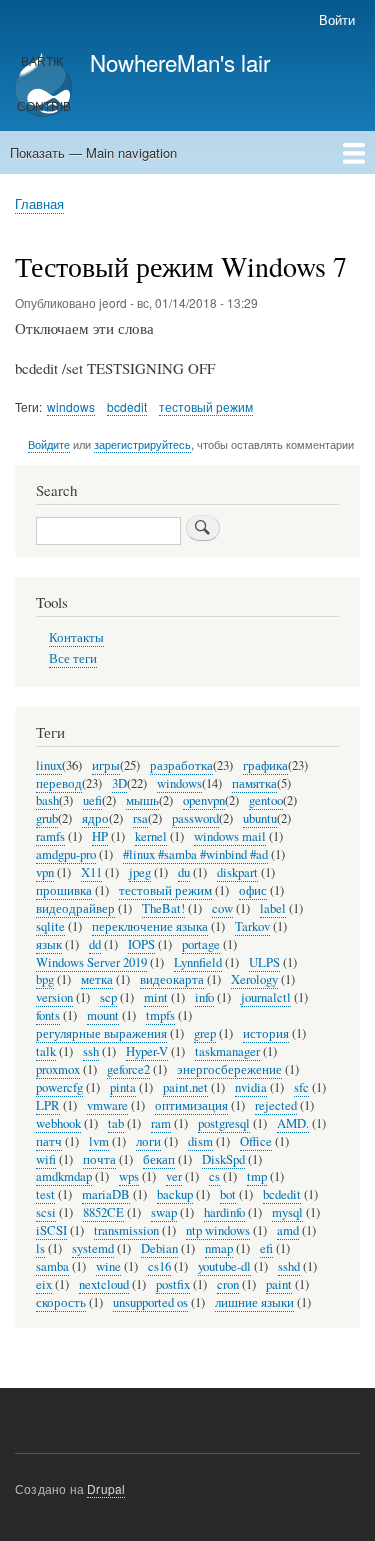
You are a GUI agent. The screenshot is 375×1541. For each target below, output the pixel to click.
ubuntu (260, 818)
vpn (45, 872)
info (204, 997)
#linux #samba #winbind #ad (195, 854)
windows (71, 406)
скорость (61, 1302)
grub (47, 818)
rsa (140, 818)
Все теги (73, 658)
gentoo (266, 800)
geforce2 (128, 1069)
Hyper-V (147, 1051)
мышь (142, 800)
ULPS (264, 962)
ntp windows (218, 1230)
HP (100, 836)
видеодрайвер (75, 908)
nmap (219, 1248)
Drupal (106, 1488)
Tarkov (252, 926)
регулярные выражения (101, 1033)
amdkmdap (64, 1176)
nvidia (251, 1087)
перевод (59, 783)
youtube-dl (224, 1266)
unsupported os (150, 1302)
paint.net (185, 1087)
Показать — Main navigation (93, 152)
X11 (91, 872)
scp (108, 997)
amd (288, 1230)
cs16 (159, 1266)
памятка (254, 783)
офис (253, 890)
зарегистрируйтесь (142, 444)
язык (49, 944)
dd (95, 944)
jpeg (140, 872)
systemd (93, 1248)
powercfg (59, 1087)
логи (148, 1141)
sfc (301, 1087)
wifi (46, 1159)
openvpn (204, 800)
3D (119, 783)
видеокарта (172, 979)
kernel (151, 836)
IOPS (141, 944)
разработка (181, 765)
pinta (123, 1087)
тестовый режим (206, 406)
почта (99, 1159)
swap (164, 1212)
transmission (126, 1230)
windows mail (230, 836)
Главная (39, 203)
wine (108, 1266)
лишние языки (254, 1302)
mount (103, 1015)
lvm (99, 1141)
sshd (289, 1266)
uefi (92, 800)
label (273, 908)
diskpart (237, 872)
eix (44, 1284)
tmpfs (160, 1015)
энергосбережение (229, 1069)
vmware (107, 1105)
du (184, 872)
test (45, 1194)
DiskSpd (223, 1159)
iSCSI (51, 1230)
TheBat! (163, 908)
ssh (91, 1051)
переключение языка (150, 926)
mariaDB (106, 1194)
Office (256, 1141)
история (266, 1033)
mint (156, 997)
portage (201, 944)
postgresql (224, 1123)
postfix (173, 1284)
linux (49, 765)
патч (49, 1141)
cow (222, 908)
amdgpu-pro (66, 854)
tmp (257, 1176)
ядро (95, 818)
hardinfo (224, 1212)
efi (266, 1248)
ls (40, 1248)
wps (129, 1176)
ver (174, 1176)
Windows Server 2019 (91, 962)
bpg (45, 979)
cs (214, 1176)
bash (47, 800)
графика (265, 765)
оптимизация (191, 1105)
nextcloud (104, 1284)
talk (46, 1051)
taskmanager (227, 1051)
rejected (276, 1105)
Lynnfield (198, 962)
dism (200, 1141)
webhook (58, 1123)
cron (228, 1284)
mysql (287, 1212)
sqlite (50, 926)
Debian (159, 1248)
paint (279, 1284)
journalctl (266, 997)
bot (228, 1194)
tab (116, 1123)
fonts (48, 1015)
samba (52, 1266)
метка (97, 979)
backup (175, 1194)
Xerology (254, 979)
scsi (46, 1212)
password (195, 818)
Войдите (49, 444)
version (54, 997)
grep (205, 1033)
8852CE (103, 1212)
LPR (48, 1105)
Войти (337, 19)
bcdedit (127, 406)
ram (161, 1123)
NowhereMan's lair (180, 62)
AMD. (293, 1123)
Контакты (76, 637)
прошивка (64, 890)
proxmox (58, 1069)
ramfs (50, 836)
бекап (159, 1159)
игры (106, 765)
